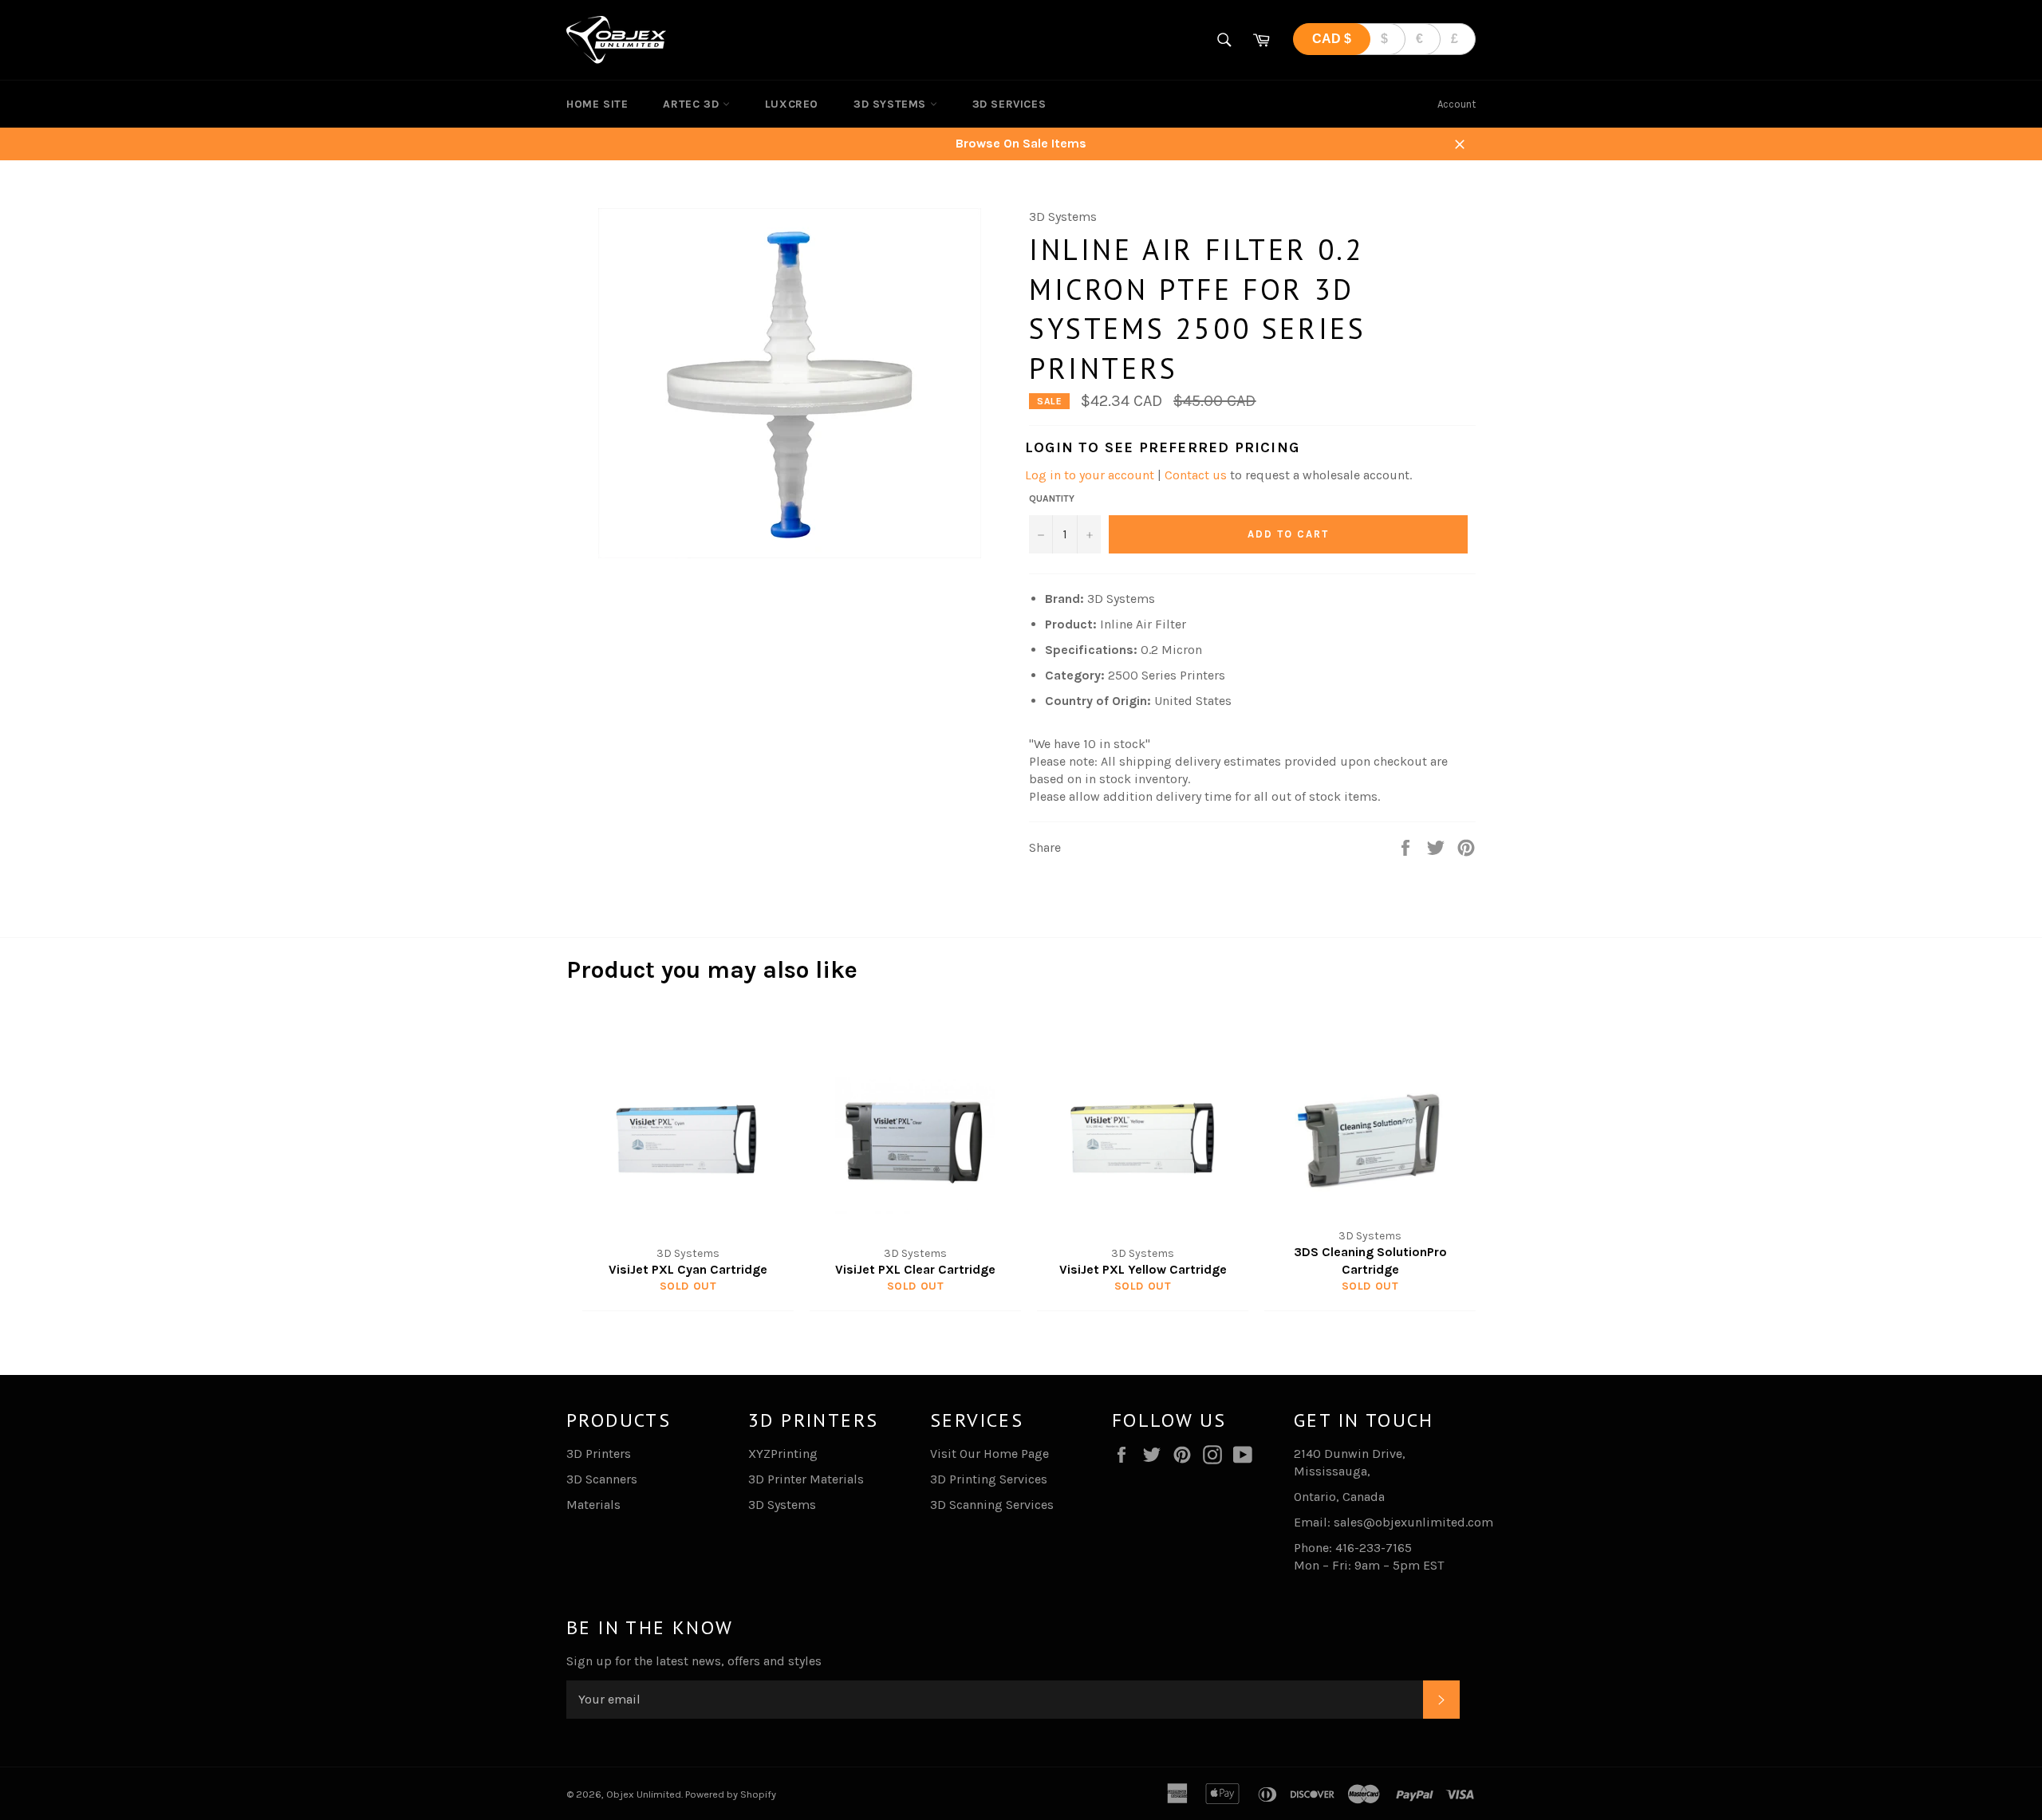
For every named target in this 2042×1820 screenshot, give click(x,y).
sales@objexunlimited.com (1413, 1522)
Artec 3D (692, 104)
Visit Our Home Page (989, 1454)
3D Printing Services (989, 1479)
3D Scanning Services (992, 1505)
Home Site (597, 104)
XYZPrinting (783, 1454)
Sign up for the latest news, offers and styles (694, 1661)
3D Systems (892, 104)
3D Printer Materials (806, 1479)
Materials (593, 1505)
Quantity (1052, 498)
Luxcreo (792, 104)
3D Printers (599, 1454)
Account (1457, 104)
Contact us (1196, 475)
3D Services (1009, 104)
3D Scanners (602, 1479)
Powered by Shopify (731, 1794)
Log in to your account (1090, 475)
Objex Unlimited (644, 1794)
